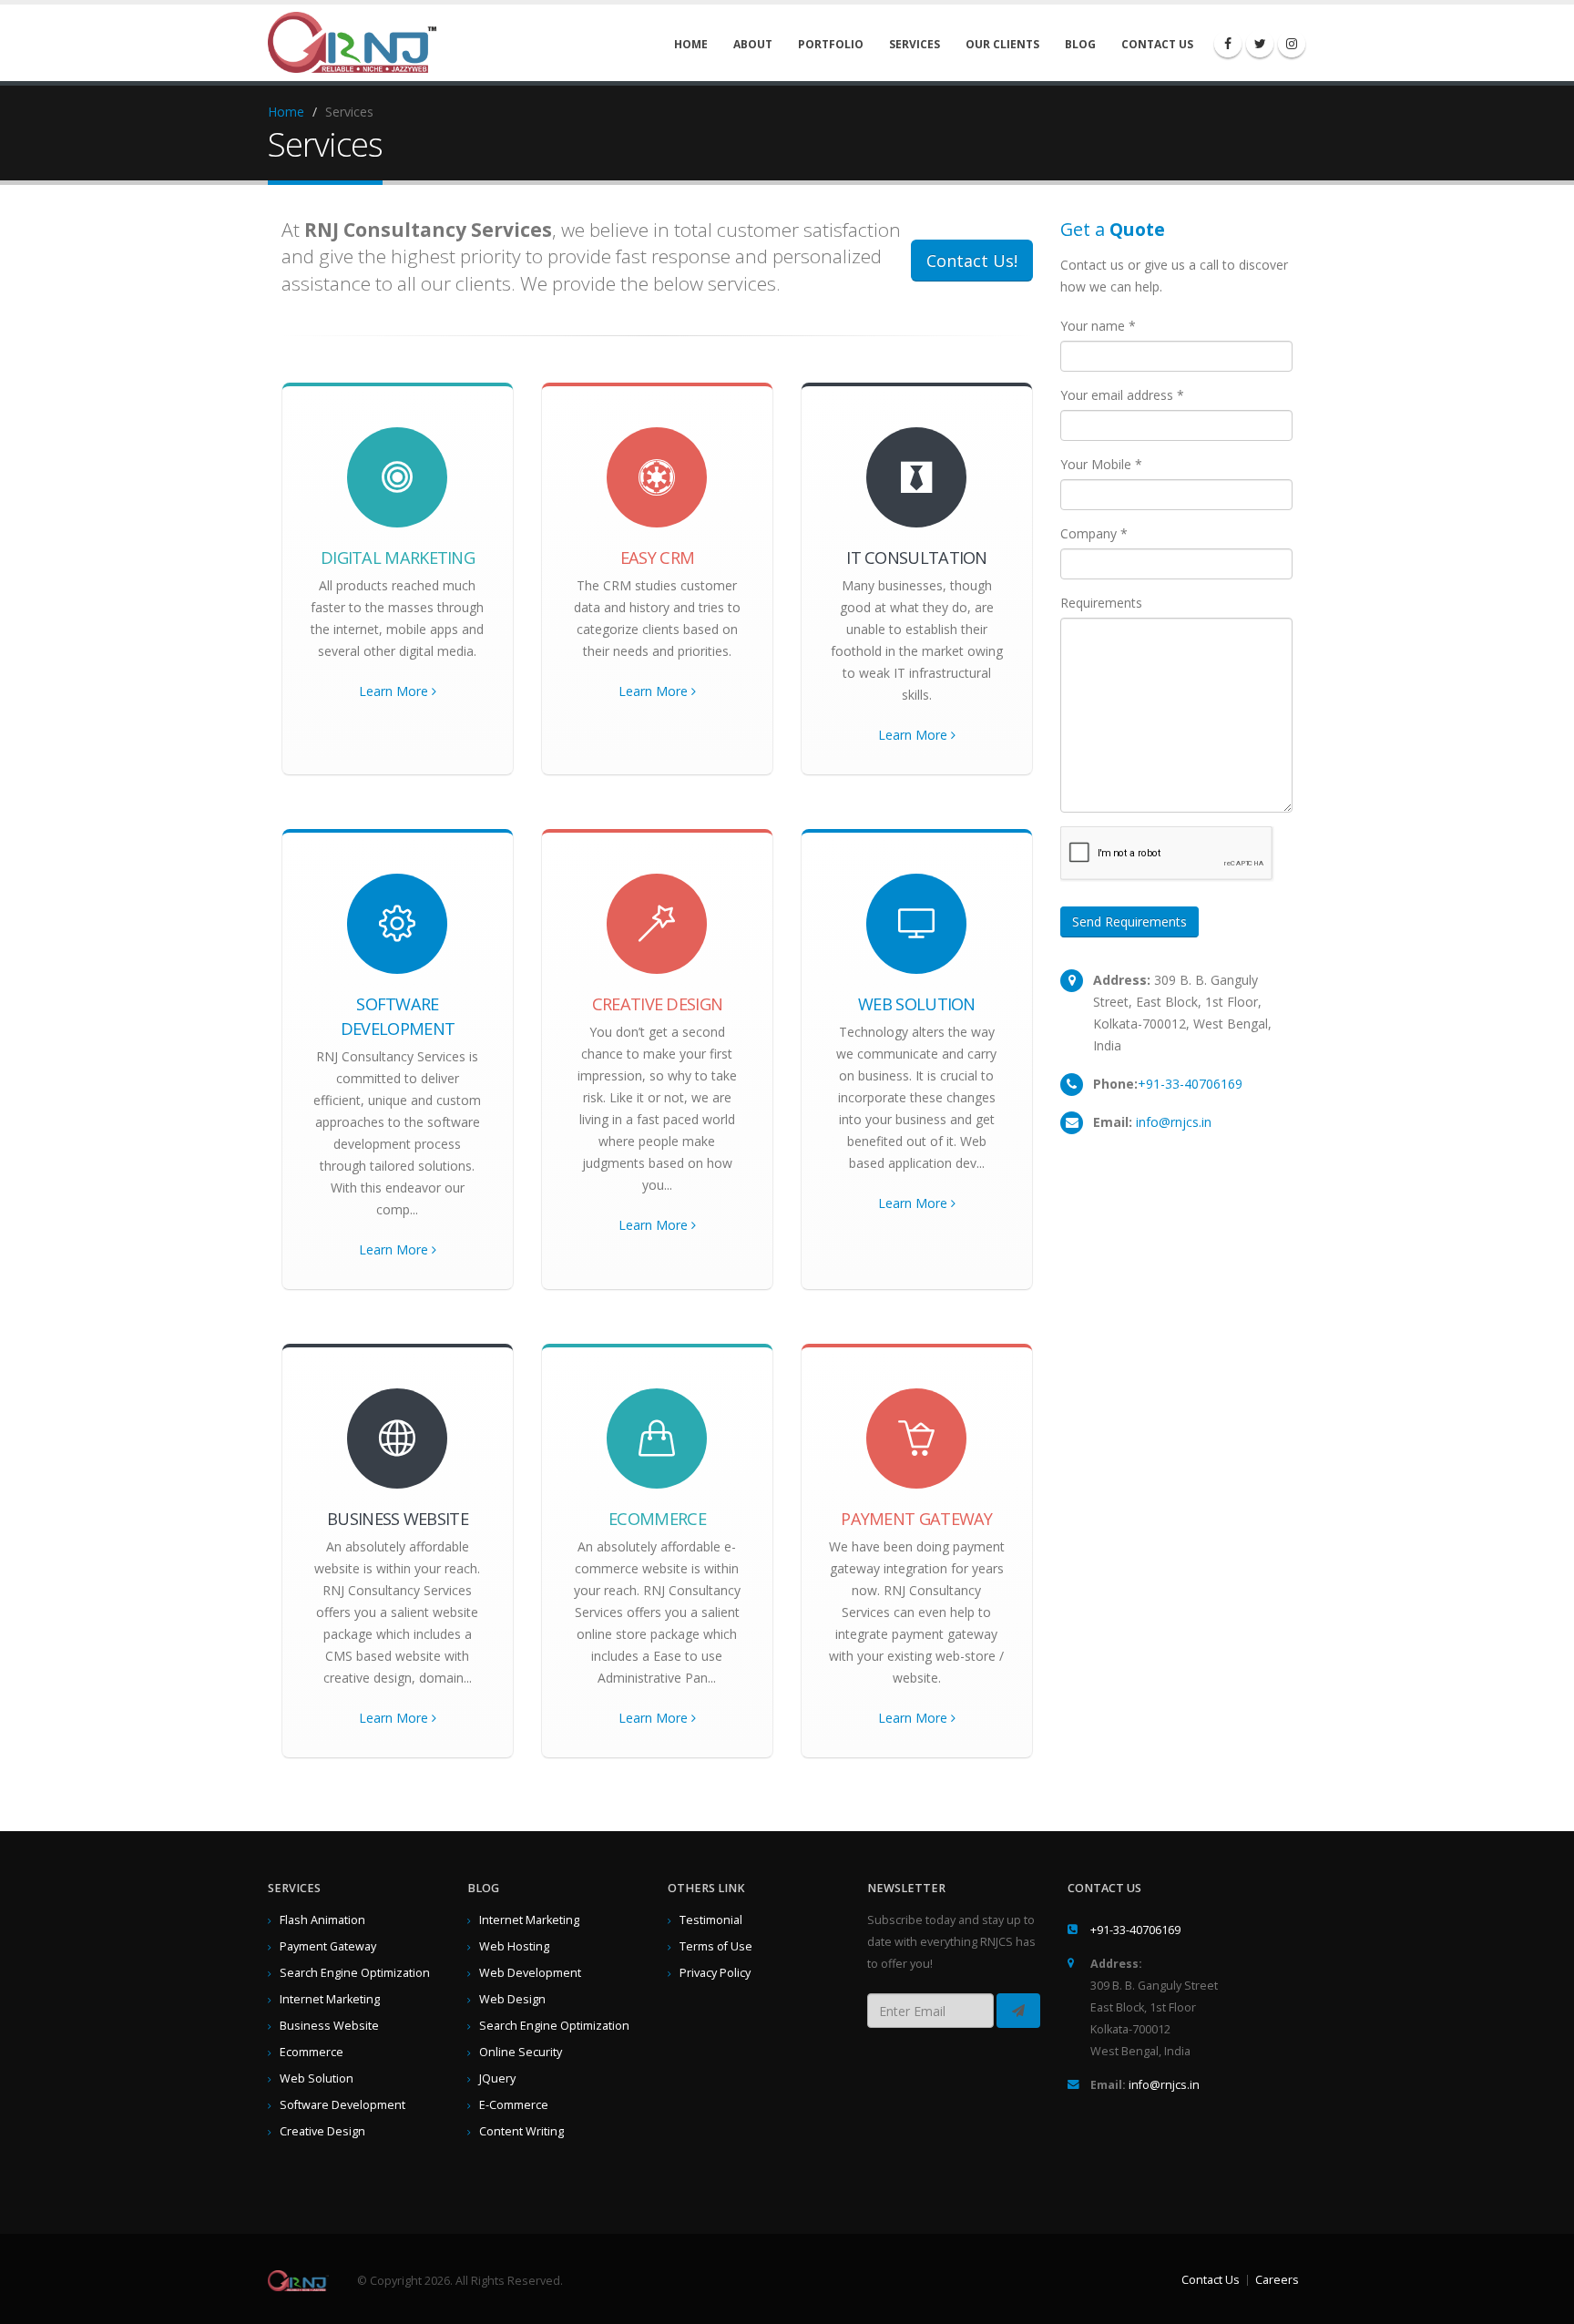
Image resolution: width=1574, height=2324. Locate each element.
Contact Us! (972, 261)
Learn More (395, 691)
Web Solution (317, 2078)
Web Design (512, 1999)
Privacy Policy (715, 1973)
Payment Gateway (328, 1946)
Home (691, 44)
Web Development (530, 1973)
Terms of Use (716, 1946)
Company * (1094, 533)
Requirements (1101, 603)
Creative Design (322, 2131)
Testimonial (711, 1920)
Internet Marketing (330, 1999)
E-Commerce (514, 2105)
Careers (1277, 2280)
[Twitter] (1260, 44)
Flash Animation (322, 1920)
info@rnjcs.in (1174, 1122)
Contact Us (1157, 44)
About (753, 44)
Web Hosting (514, 1946)
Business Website (329, 2026)
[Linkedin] (1292, 44)
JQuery (497, 2078)
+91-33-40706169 (1190, 1084)
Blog (1080, 44)
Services (915, 44)
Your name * (1098, 326)
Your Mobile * (1101, 464)
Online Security (521, 2052)
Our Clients (1002, 44)
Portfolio (831, 44)
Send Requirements (1129, 921)
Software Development (342, 2105)
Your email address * (1122, 395)
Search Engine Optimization (355, 1973)
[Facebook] (1228, 44)
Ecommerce (312, 2052)
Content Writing (521, 2131)
